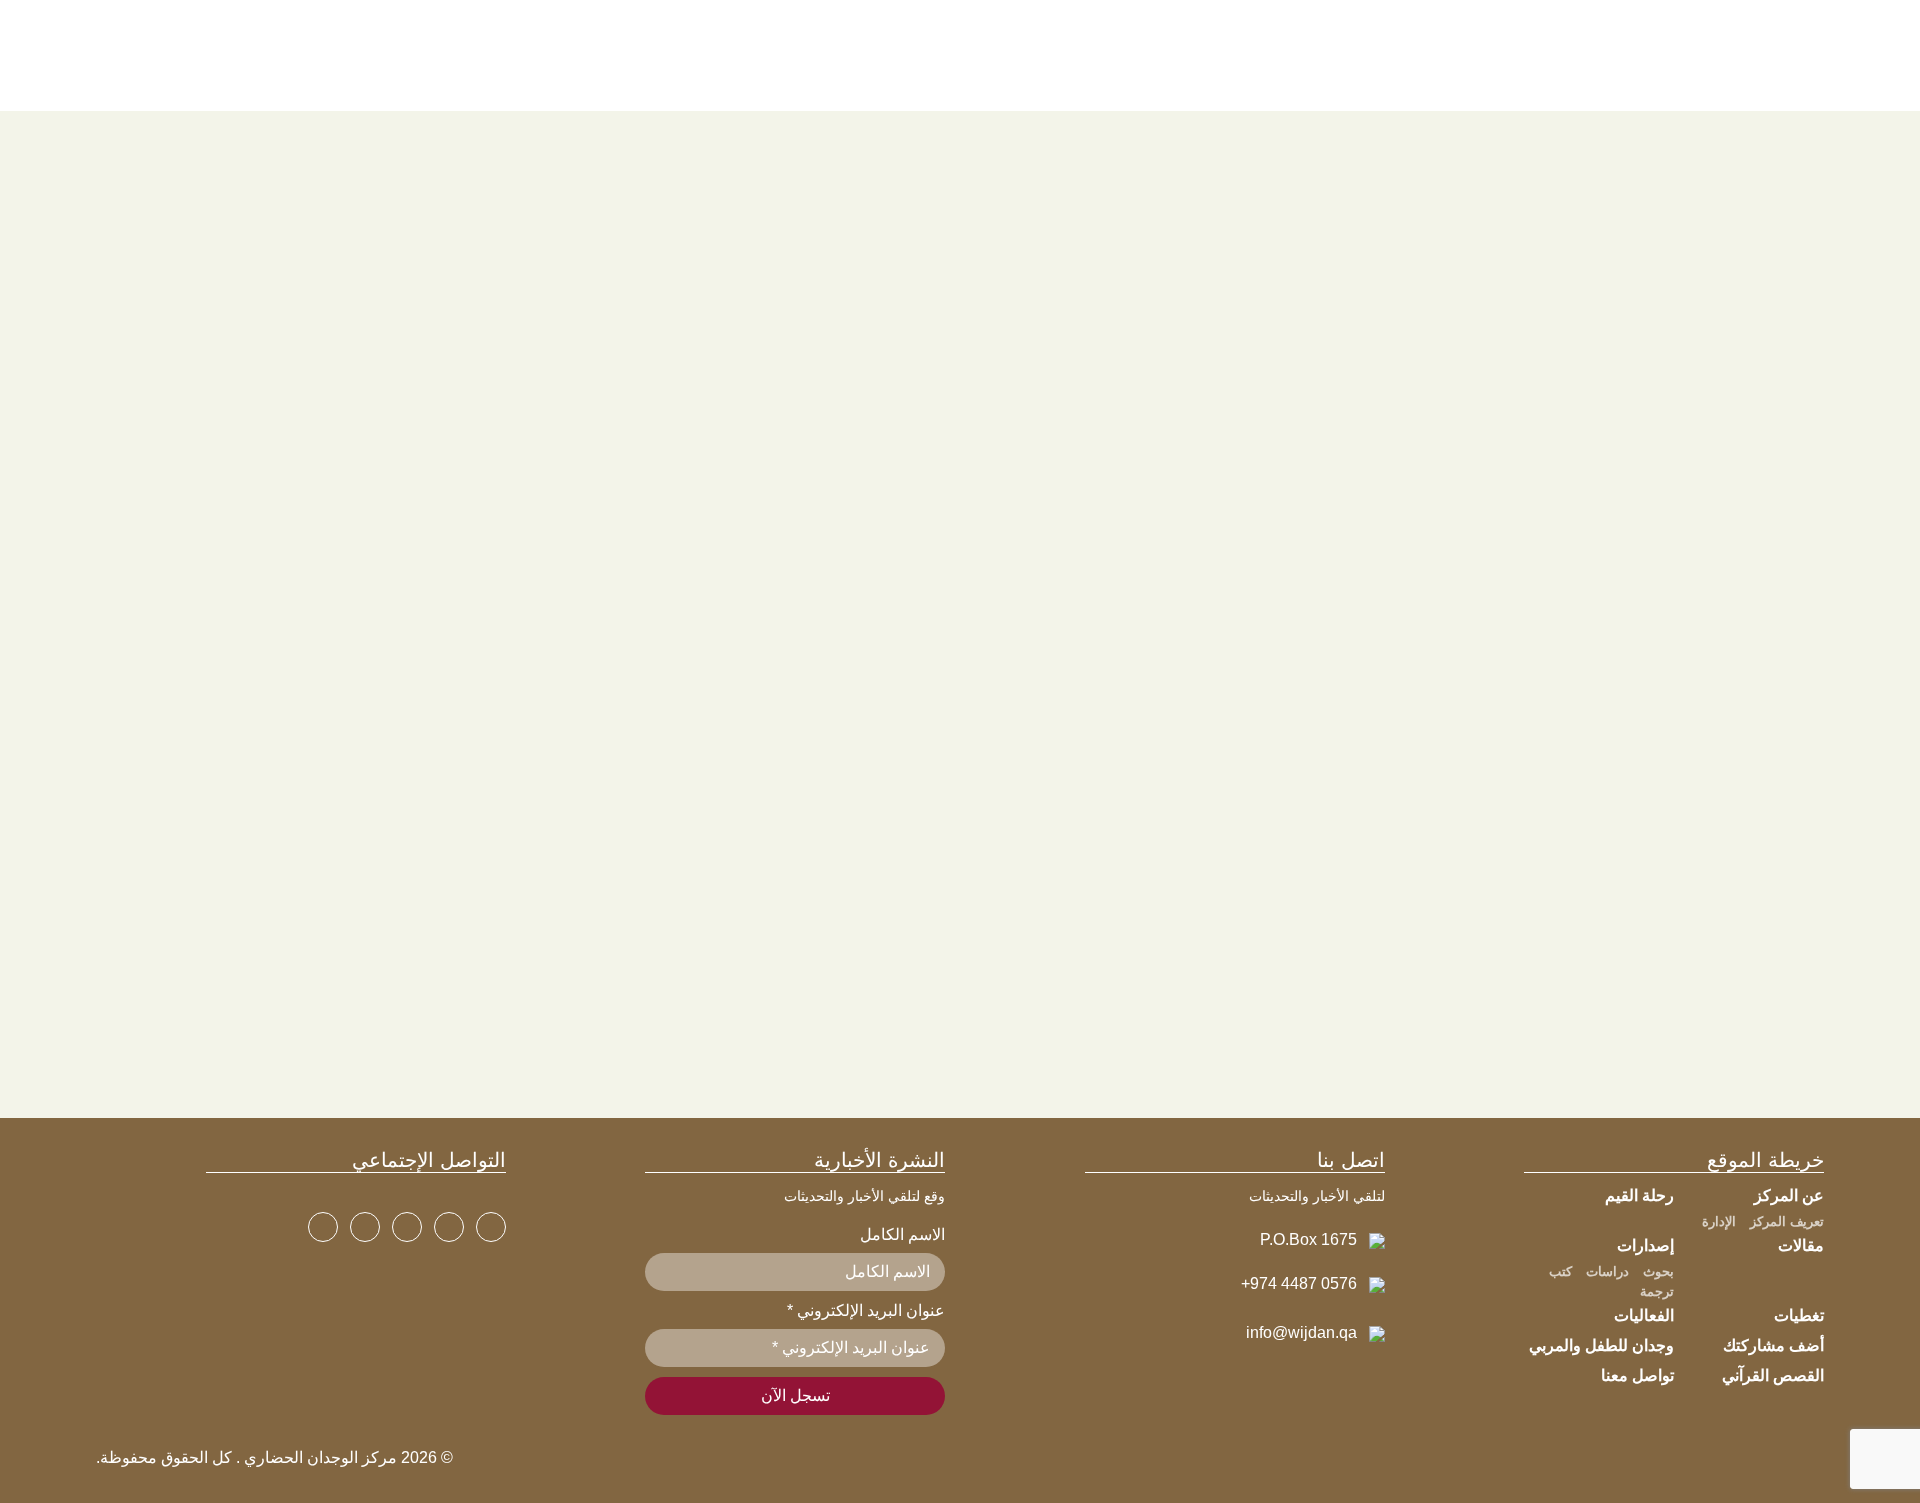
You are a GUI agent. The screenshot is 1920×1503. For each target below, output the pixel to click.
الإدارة (1719, 1221)
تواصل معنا (1637, 1375)
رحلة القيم (1639, 1195)
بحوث (1658, 1271)
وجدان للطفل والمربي (1601, 1345)
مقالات (1801, 1245)
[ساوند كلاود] (323, 1227)
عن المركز (1789, 1195)
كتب (1560, 1271)
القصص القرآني (1773, 1375)
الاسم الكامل (902, 1234)
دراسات (1607, 1271)
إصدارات (1645, 1245)
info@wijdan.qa (1301, 1332)
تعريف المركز (1787, 1221)
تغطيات (1799, 1315)
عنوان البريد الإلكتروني (866, 1310)
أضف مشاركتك (1773, 1345)
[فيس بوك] (491, 1227)
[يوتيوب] (407, 1227)
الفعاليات (1644, 1315)
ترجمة (1657, 1291)
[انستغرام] (365, 1227)
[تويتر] (449, 1227)
